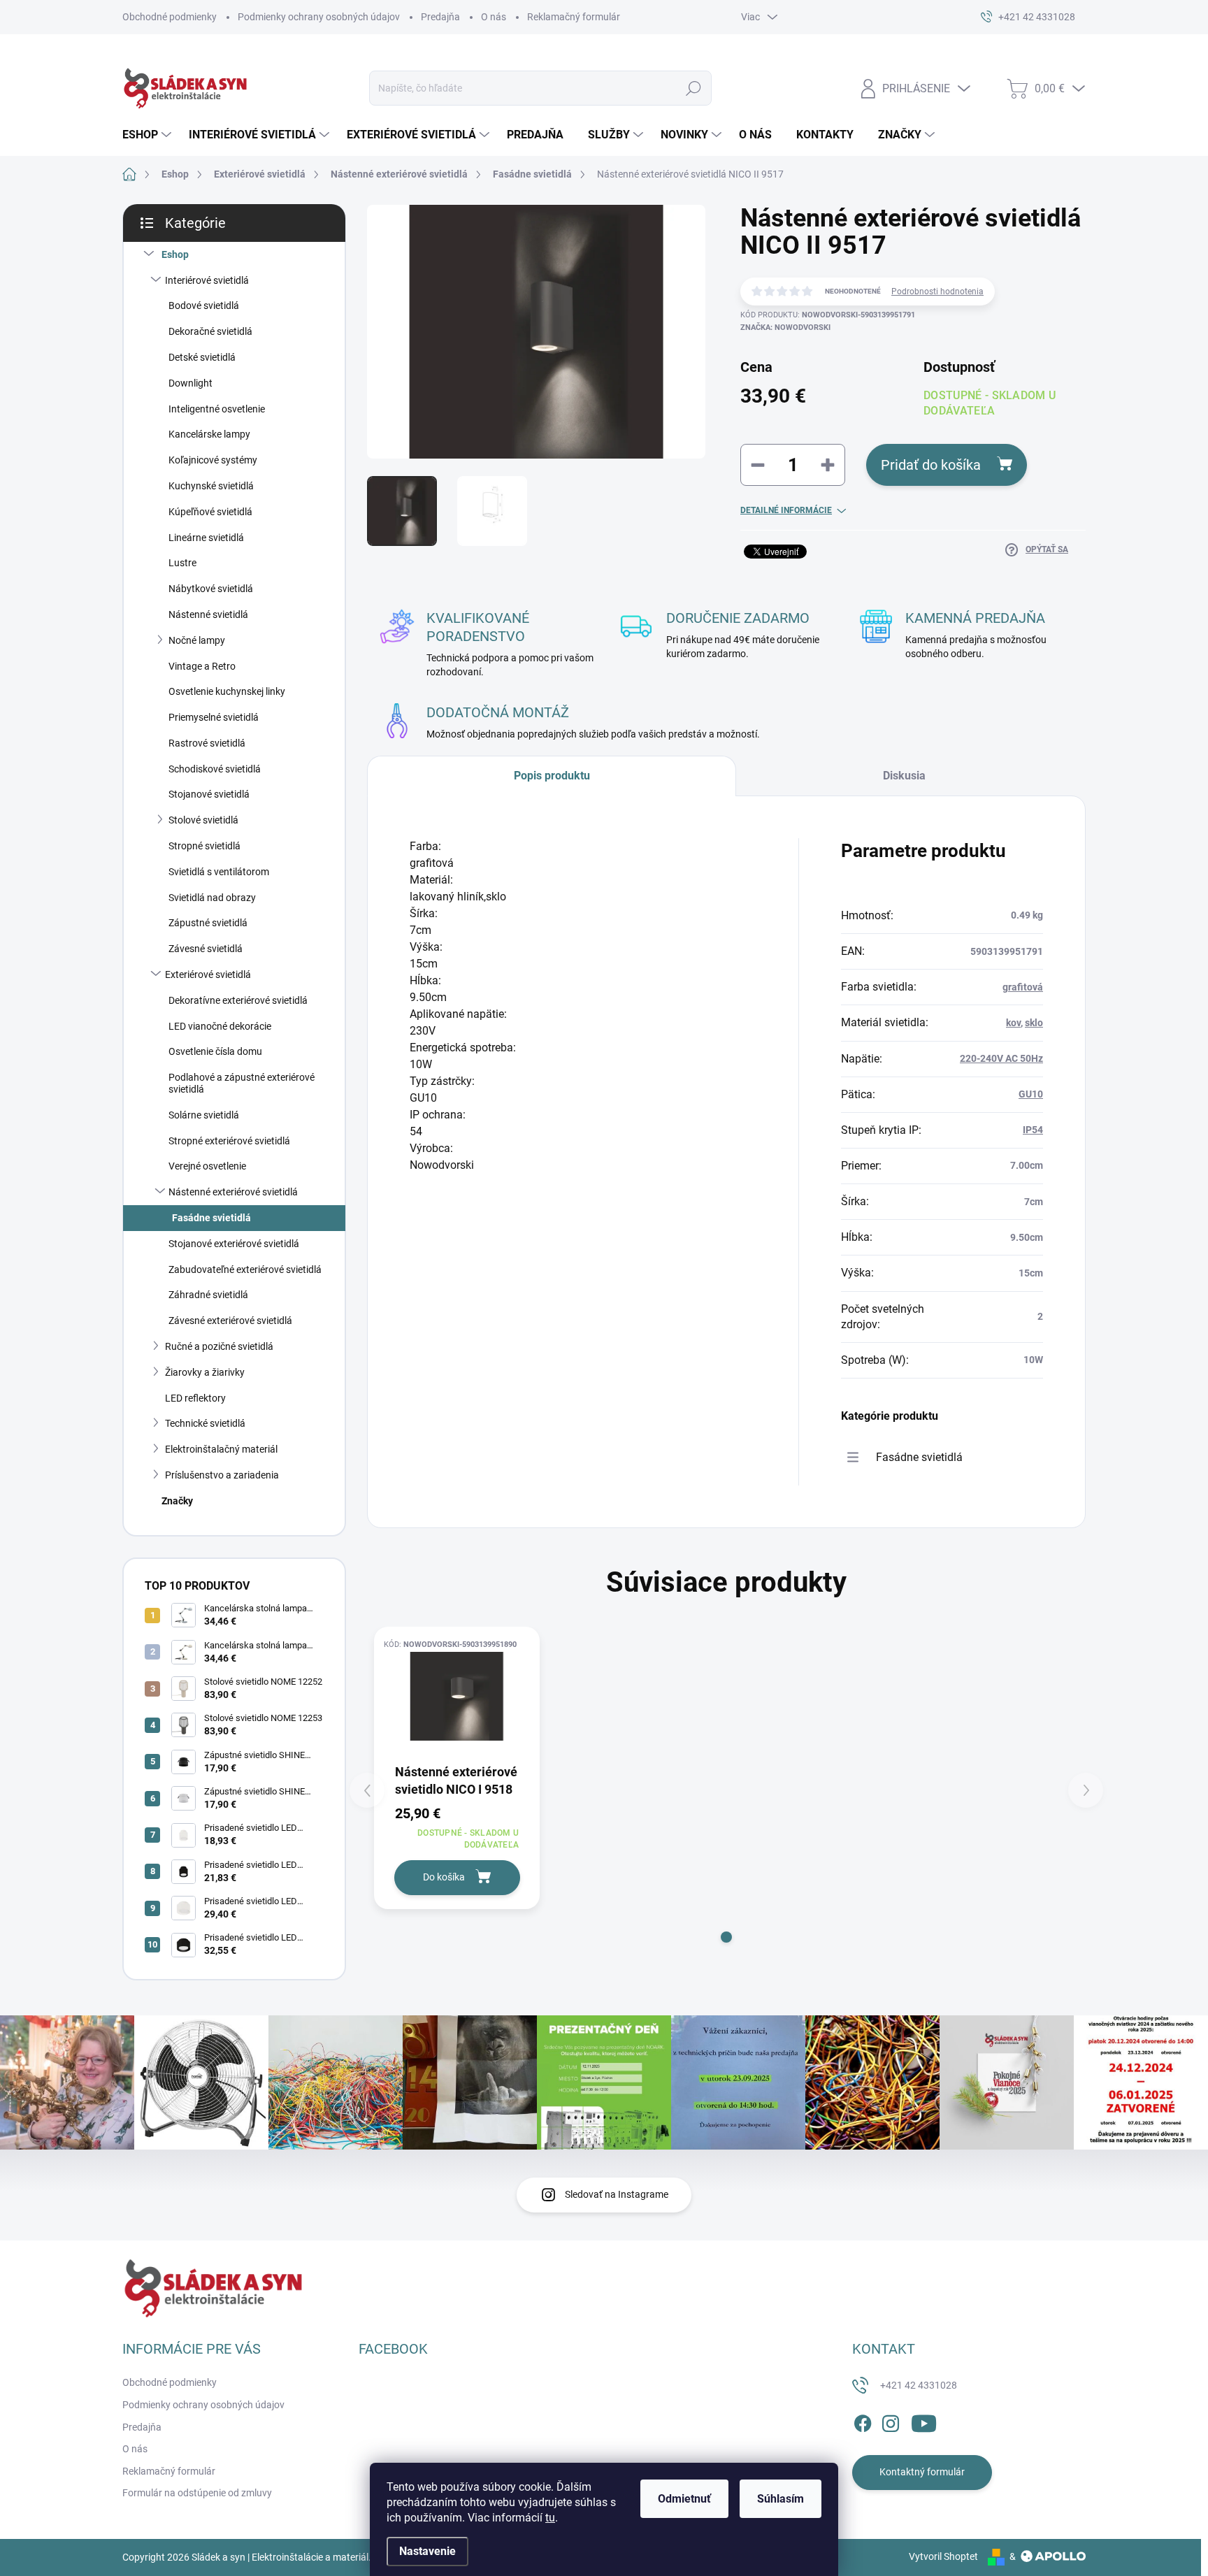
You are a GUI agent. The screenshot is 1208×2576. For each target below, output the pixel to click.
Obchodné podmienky (170, 17)
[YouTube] (924, 2421)
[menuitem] (149, 135)
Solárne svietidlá (204, 1115)
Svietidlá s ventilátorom (219, 872)
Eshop (175, 254)
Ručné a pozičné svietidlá (219, 1346)
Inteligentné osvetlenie (217, 409)
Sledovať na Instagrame (617, 2194)
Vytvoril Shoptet (943, 2556)
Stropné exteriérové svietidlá (229, 1141)
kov (1013, 1023)
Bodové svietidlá (204, 305)
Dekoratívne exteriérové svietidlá (238, 1000)
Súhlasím (781, 2499)
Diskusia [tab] (904, 776)
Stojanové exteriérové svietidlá (234, 1244)
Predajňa (440, 17)
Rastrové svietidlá (207, 743)
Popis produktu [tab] (552, 776)
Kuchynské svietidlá (211, 486)
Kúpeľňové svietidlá (210, 512)
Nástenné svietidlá (208, 614)
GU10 (1031, 1094)
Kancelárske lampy (209, 434)
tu (550, 2518)
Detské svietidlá (202, 357)
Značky (177, 1501)
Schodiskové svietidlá (215, 769)
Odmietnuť (684, 2499)
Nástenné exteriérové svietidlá (233, 1192)
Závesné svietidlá (206, 949)
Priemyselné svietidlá (214, 717)
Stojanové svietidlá (209, 794)
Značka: (785, 328)
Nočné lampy (197, 640)
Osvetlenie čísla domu (215, 1051)
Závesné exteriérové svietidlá (230, 1321)
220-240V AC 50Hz (1001, 1058)
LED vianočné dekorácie (220, 1026)
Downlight (190, 383)
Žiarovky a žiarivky (205, 1372)
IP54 (1033, 1130)
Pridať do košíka (931, 465)
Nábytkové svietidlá (211, 589)
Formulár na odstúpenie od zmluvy (197, 2493)
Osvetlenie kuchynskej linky (227, 691)
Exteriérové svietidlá (208, 974)
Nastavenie (427, 2551)
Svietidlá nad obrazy (212, 898)
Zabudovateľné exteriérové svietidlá (245, 1269)
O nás (494, 17)
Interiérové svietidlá (207, 280)
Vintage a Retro (202, 666)
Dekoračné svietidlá (210, 331)
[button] (726, 1937)
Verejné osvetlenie (207, 1166)
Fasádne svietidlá (211, 1218)
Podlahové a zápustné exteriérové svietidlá (242, 1083)
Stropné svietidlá (204, 846)
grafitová (1023, 987)
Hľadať (694, 88)
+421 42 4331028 (919, 2385)
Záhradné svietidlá (208, 1295)
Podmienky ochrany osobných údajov (319, 17)
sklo (1034, 1023)
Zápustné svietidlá (208, 923)
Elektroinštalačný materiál (221, 1449)
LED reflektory (195, 1398)
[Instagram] (891, 2421)
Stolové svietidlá (203, 820)
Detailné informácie (786, 510)
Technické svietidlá (205, 1423)
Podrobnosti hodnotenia (937, 292)
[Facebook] (863, 2421)
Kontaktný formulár (922, 2472)
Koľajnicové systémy (213, 460)
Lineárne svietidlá (206, 538)
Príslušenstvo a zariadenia (222, 1475)
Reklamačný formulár (574, 17)
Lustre (182, 563)
